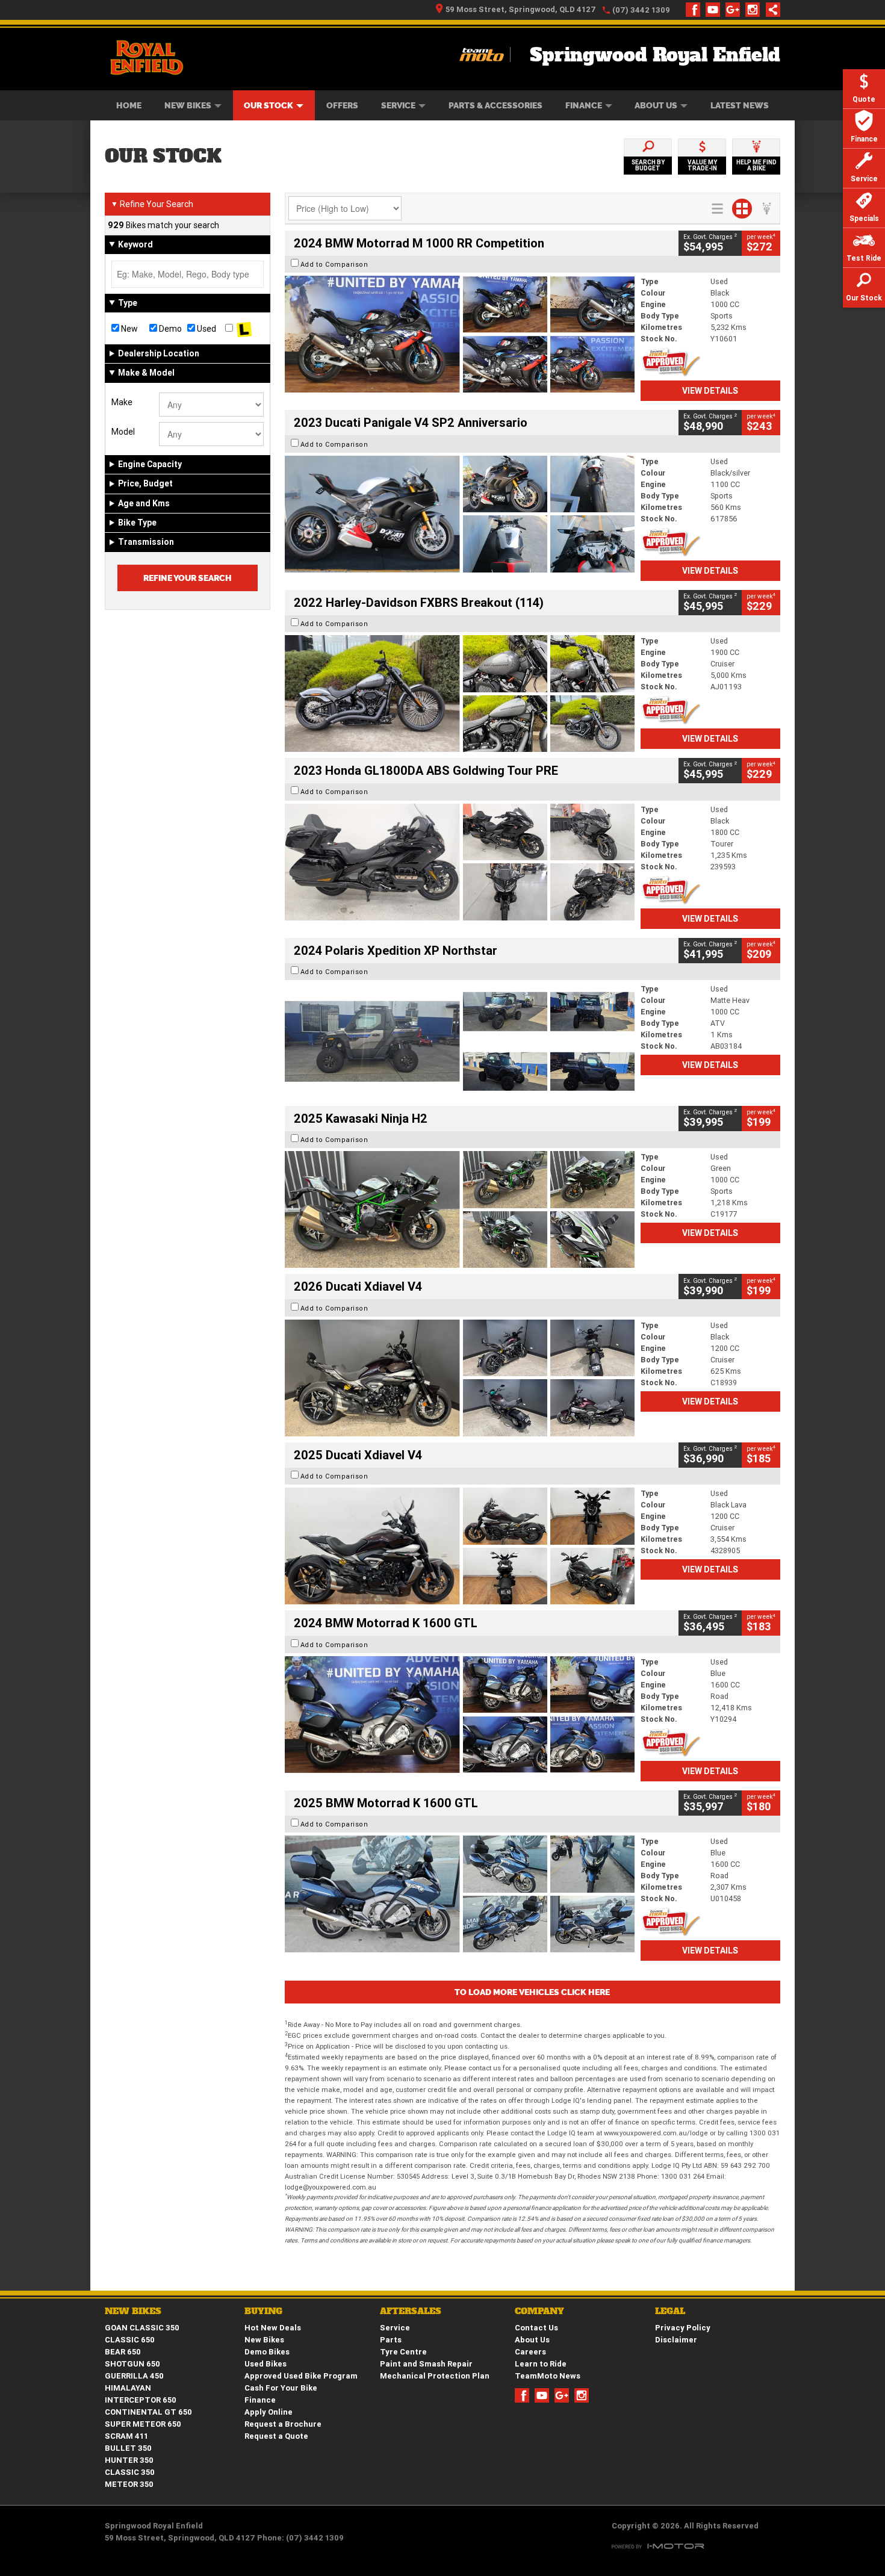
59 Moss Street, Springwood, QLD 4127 (521, 9)
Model (123, 432)
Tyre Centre (403, 2352)
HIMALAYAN (128, 2388)
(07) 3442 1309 (641, 10)
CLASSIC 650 (130, 2340)
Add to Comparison (334, 264)
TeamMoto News (548, 2376)
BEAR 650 (123, 2352)
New (129, 329)
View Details (710, 391)
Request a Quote (276, 2436)
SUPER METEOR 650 (143, 2424)
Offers (342, 105)
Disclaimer (676, 2340)
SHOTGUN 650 (132, 2364)
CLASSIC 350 (130, 2472)
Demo (169, 329)
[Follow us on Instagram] (755, 10)
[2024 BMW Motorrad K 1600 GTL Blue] (460, 1715)
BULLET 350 (128, 2448)
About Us (656, 105)
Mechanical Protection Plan (435, 2376)
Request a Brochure (283, 2424)
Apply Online (269, 2412)
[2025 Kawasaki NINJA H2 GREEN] (460, 1209)
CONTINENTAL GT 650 (148, 2412)
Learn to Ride (541, 2364)
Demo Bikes (267, 2352)
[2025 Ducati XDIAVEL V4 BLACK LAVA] (460, 1546)
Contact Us (536, 2328)
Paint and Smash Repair (426, 2364)
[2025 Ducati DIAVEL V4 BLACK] (460, 1378)
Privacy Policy (683, 2328)
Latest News (740, 105)
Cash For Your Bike (281, 2388)
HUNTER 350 (129, 2460)
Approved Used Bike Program (301, 2376)
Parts (391, 2340)
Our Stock (269, 105)
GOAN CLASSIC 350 (142, 2328)
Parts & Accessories (495, 105)
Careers (530, 2352)
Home (129, 105)
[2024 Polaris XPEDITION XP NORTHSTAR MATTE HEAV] (460, 1041)
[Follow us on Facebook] (696, 10)
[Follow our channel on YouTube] (716, 10)
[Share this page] (770, 10)
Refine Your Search (152, 204)
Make (122, 402)
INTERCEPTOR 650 (141, 2400)
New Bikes (188, 105)
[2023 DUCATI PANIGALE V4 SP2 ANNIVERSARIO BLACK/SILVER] (460, 514)
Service (398, 105)
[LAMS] (244, 329)
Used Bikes (265, 2364)
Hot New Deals (273, 2328)
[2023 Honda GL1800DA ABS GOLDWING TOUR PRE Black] (460, 862)
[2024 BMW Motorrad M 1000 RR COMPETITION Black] (460, 334)
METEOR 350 (129, 2484)
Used (206, 329)
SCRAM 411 (126, 2436)
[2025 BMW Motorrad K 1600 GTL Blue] (460, 1894)
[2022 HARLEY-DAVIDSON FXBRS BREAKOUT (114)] (460, 694)
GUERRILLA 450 (134, 2376)
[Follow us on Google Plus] (735, 10)
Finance (584, 105)
